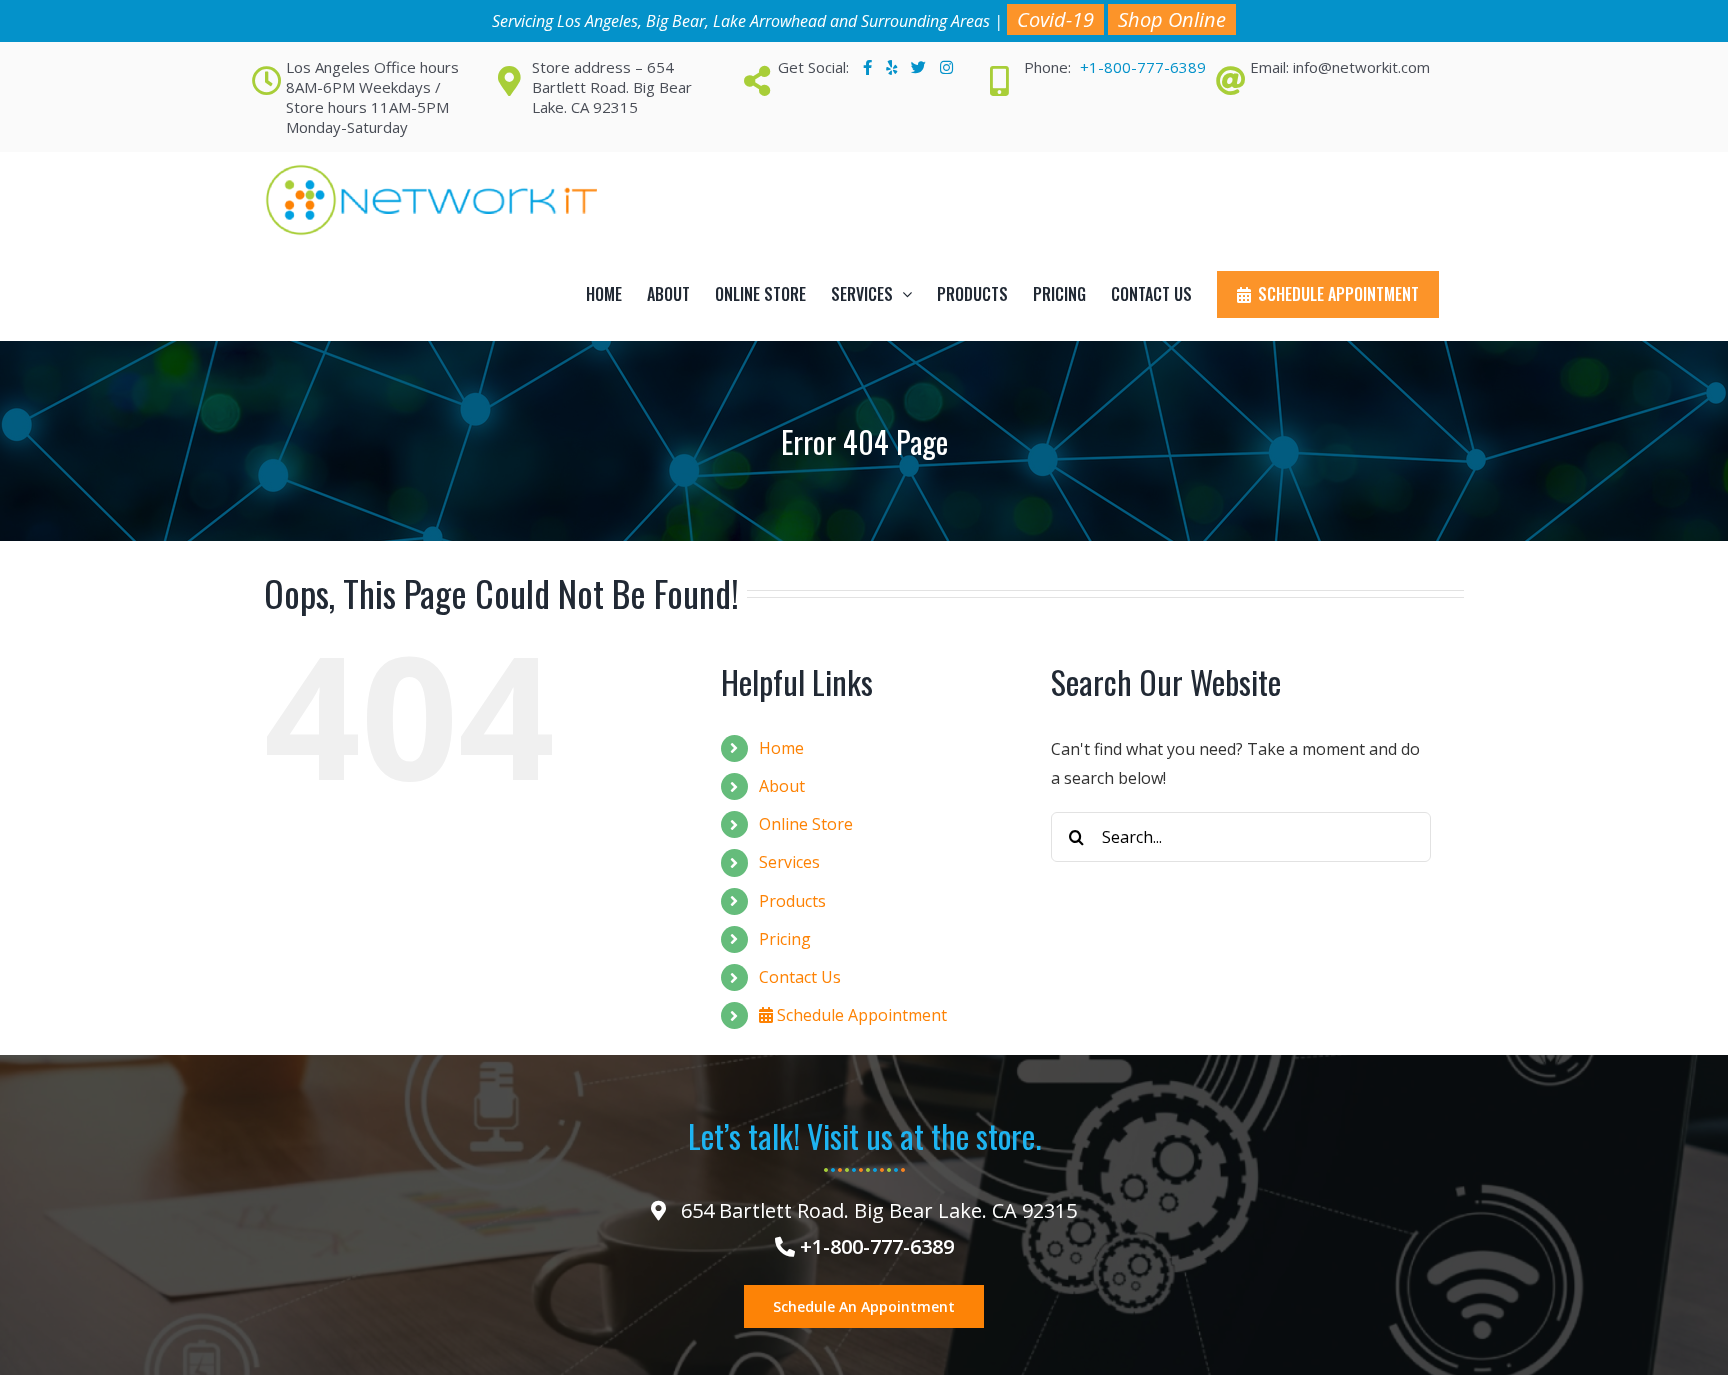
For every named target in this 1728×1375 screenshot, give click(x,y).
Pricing (785, 939)
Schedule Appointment (860, 1015)
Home (781, 748)
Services (789, 862)
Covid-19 (1055, 19)
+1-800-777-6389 (1143, 67)
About (782, 786)
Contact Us (800, 977)
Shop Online (1172, 19)
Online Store (806, 824)
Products (792, 901)
